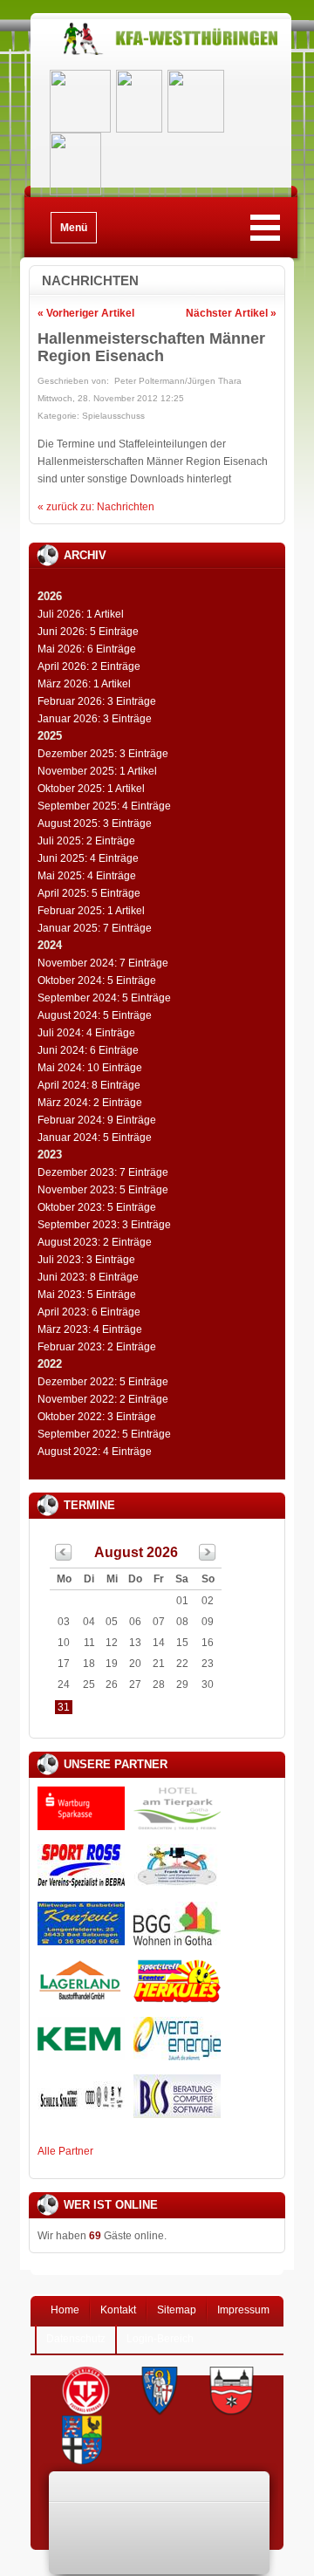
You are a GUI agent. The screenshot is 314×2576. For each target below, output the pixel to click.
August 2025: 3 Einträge (95, 823)
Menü (74, 228)
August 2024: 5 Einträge (95, 1015)
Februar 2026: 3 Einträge (97, 701)
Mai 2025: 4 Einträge (87, 876)
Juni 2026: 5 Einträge (88, 632)
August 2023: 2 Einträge (95, 1242)
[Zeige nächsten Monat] (208, 1557)
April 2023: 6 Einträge (89, 1312)
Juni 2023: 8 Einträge (88, 1277)
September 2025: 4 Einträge (104, 806)
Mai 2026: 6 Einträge (87, 649)
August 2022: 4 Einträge (95, 1452)
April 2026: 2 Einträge (89, 666)
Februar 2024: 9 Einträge (97, 1120)
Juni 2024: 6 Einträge (88, 1050)
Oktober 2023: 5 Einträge (97, 1207)
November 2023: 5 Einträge (103, 1190)
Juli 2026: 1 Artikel (81, 614)
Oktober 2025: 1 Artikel (91, 789)
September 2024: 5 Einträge (104, 998)
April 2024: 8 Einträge (89, 1085)
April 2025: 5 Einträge (89, 893)
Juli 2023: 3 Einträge (86, 1260)
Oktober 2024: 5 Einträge (97, 981)
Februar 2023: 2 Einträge (97, 1347)
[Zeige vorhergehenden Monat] (64, 1557)
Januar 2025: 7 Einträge (95, 928)
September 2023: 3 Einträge (104, 1225)
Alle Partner (65, 2151)
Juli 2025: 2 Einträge (86, 841)
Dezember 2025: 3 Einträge (103, 754)
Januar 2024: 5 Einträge (95, 1138)
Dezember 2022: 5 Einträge (103, 1382)
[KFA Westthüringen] (161, 55)
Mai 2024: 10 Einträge (90, 1068)
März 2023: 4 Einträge (90, 1329)
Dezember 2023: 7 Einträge (103, 1172)
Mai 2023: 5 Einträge (87, 1295)
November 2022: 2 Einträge (103, 1399)
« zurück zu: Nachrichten (96, 507)
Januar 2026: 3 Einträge (95, 719)
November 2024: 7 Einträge (103, 963)
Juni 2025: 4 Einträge (88, 858)
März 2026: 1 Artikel (84, 684)
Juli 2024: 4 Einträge (86, 1033)
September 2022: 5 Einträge (104, 1434)
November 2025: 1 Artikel (97, 771)
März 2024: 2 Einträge (90, 1103)
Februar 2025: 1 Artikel (91, 911)
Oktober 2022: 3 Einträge (97, 1417)
